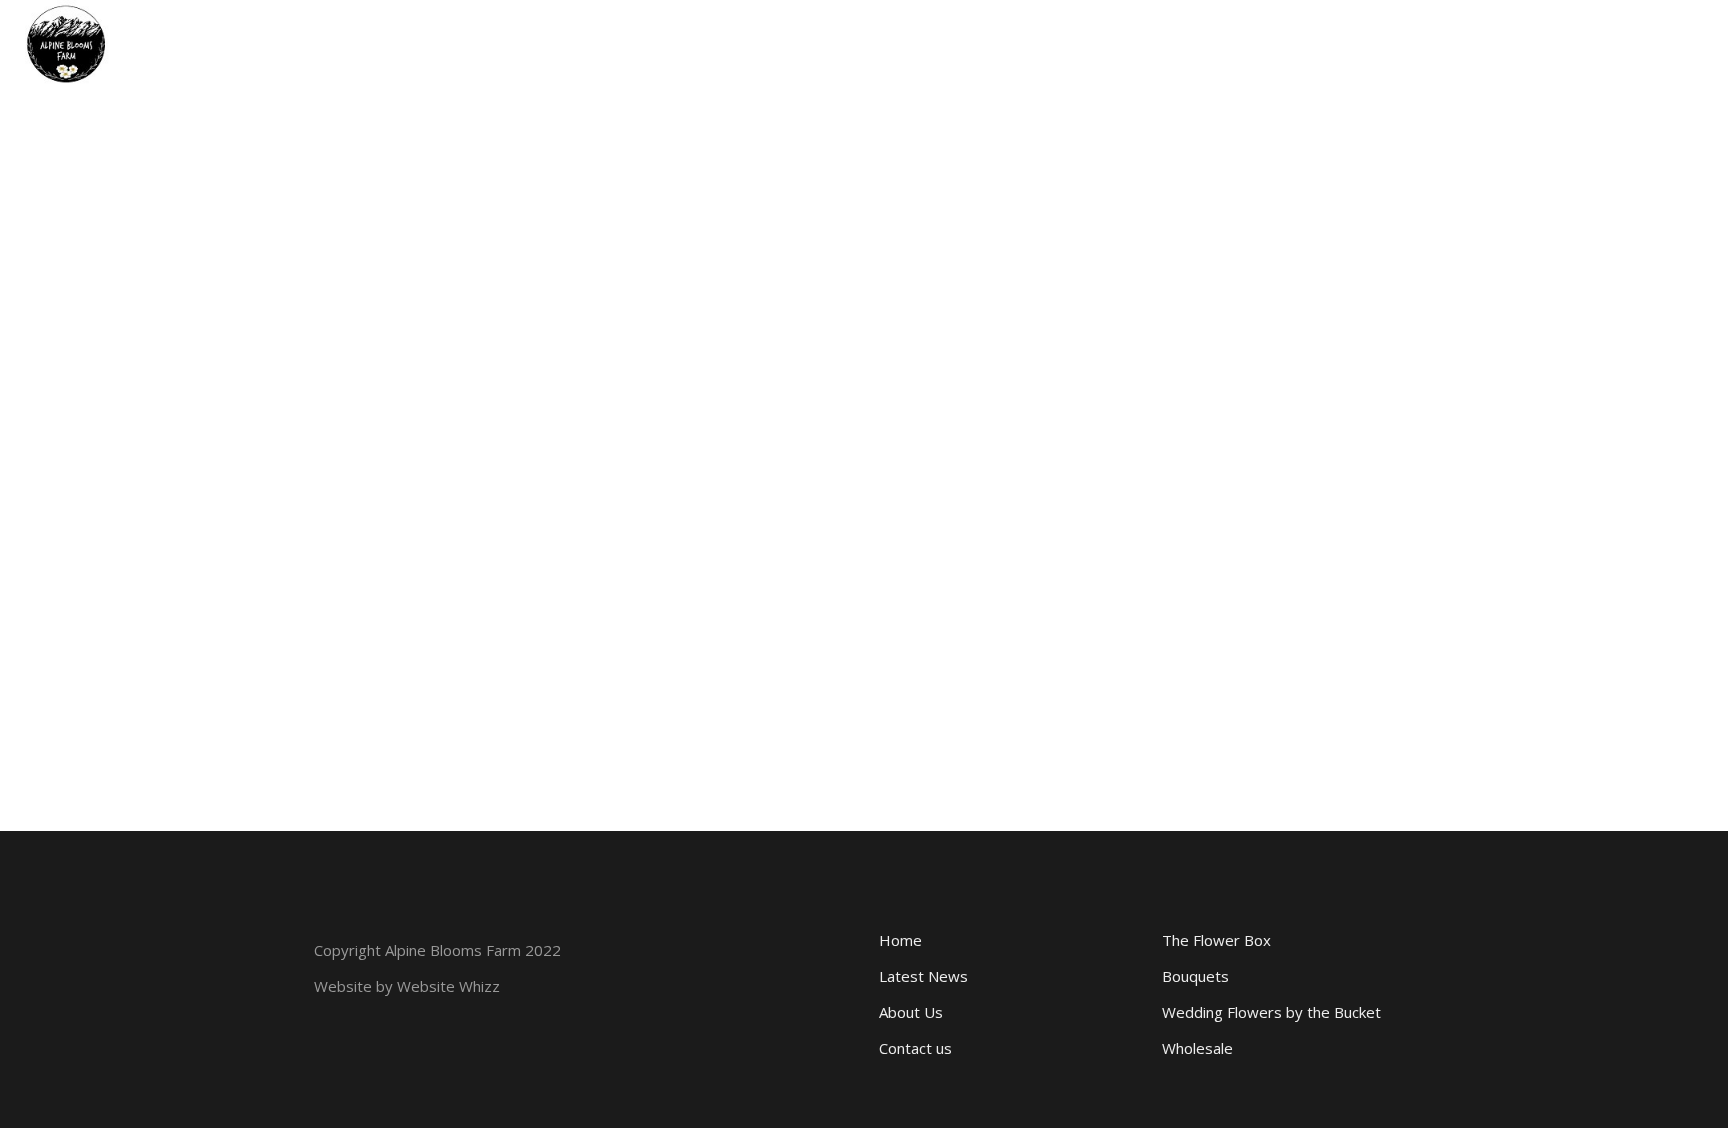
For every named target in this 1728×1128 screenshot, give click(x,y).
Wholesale (1197, 1048)
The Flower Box (1216, 940)
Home (900, 940)
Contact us (915, 1048)
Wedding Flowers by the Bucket (1271, 1012)
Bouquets (1195, 976)
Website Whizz (448, 986)
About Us (911, 1012)
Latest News (923, 976)
